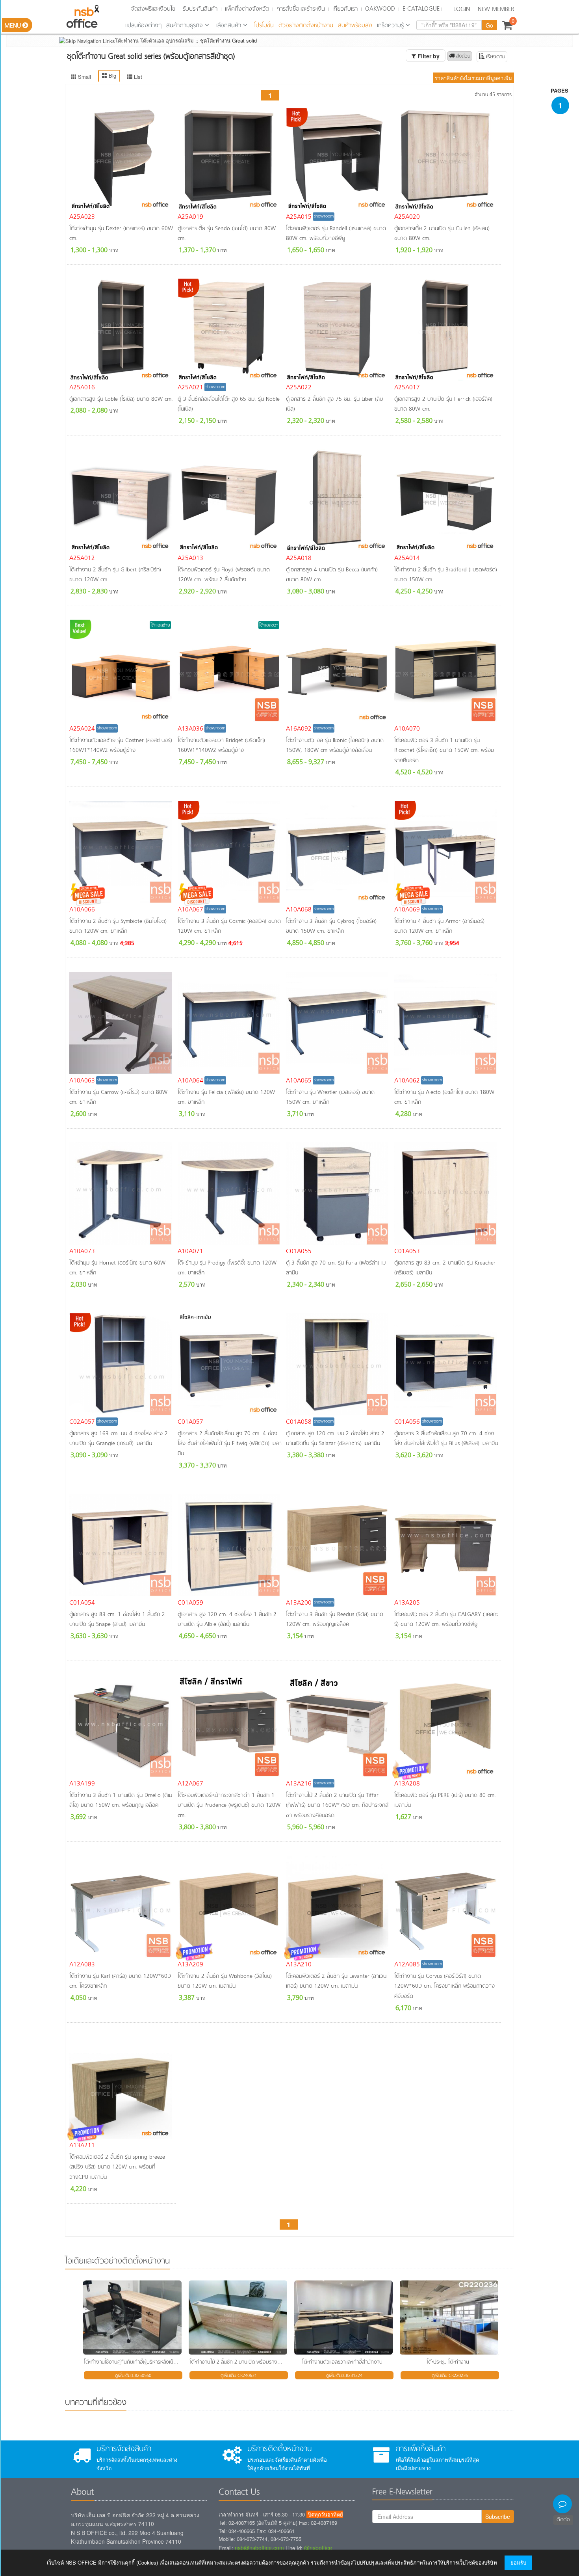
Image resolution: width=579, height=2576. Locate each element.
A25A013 (190, 558)
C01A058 (299, 1422)
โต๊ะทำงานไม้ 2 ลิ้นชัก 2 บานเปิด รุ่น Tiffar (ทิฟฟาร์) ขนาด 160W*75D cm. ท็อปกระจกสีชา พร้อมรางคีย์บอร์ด (337, 1806)
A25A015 (299, 217)
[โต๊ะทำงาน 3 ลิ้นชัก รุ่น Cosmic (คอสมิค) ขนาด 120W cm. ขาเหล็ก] (230, 852)
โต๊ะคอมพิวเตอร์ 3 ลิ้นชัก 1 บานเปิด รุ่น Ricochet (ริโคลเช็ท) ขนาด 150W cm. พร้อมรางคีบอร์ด (444, 751)
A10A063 (82, 1081)
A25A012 (82, 558)
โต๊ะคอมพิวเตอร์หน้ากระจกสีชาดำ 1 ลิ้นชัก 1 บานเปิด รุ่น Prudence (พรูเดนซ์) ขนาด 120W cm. (229, 1806)
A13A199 (82, 1784)
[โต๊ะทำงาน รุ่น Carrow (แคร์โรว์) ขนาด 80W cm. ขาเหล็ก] (122, 1023)
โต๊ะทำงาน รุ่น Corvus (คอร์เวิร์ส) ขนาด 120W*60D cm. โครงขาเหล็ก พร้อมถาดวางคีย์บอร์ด (444, 1986)
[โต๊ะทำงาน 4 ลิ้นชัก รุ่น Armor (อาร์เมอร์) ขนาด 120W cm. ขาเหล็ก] (446, 852)
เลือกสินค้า (229, 26)
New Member (496, 9)
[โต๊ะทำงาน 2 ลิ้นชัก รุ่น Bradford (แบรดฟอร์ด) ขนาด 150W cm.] (446, 500)
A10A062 (407, 1081)
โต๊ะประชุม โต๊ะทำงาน (448, 2362)
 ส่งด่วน (460, 56)
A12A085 (407, 1965)
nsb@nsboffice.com (259, 2548)
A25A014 (407, 558)
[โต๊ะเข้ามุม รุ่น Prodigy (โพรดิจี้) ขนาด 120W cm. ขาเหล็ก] (230, 1194)
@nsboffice (318, 2548)
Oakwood (380, 9)
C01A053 (407, 1252)
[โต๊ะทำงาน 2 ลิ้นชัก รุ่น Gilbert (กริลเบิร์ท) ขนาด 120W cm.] (122, 500)
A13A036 (190, 729)
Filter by (428, 56)
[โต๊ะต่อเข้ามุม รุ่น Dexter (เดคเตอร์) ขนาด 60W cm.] (122, 159)
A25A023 (82, 217)
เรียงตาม (495, 57)
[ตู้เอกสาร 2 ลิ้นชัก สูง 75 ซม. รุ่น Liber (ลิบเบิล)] (338, 330)
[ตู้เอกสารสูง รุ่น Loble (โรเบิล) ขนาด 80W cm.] (122, 330)
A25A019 (190, 217)
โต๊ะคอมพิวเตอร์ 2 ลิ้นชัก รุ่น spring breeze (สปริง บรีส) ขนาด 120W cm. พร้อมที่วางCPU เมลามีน (117, 2167)
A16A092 (299, 729)
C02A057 (82, 1422)
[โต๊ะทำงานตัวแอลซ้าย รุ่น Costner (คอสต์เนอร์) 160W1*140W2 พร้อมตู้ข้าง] (122, 671)
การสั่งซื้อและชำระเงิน (301, 9)
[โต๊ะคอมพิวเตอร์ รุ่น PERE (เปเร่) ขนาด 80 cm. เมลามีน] (446, 1726)
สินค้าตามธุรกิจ (185, 26)
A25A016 (82, 388)
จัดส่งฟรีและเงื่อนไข (153, 9)
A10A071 (190, 1252)
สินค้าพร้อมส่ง (355, 26)
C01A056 (407, 1422)
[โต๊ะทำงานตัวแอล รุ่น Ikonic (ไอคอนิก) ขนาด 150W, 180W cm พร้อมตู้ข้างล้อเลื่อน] (338, 671)
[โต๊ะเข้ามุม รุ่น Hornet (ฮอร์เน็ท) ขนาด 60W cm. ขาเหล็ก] (122, 1194)
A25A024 (82, 729)
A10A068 (299, 910)
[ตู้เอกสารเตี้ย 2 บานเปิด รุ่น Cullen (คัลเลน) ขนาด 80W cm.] (446, 159)
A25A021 (190, 388)
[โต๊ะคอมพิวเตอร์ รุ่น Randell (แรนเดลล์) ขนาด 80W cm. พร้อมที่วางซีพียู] (338, 159)
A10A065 (299, 1081)
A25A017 (407, 388)
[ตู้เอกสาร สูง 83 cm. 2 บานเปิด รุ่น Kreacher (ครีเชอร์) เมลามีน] (446, 1194)
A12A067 (190, 1784)
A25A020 (407, 217)
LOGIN (462, 9)
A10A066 (82, 910)
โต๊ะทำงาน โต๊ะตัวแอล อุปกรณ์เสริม (154, 40)
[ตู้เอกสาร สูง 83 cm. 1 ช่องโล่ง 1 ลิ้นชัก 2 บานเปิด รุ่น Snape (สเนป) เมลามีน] (122, 1545)
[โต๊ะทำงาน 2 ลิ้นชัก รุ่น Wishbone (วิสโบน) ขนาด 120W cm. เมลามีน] (230, 1907)
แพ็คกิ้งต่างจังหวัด (247, 9)
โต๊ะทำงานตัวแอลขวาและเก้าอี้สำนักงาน (342, 2362)
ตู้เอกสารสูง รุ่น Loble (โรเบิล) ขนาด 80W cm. (121, 399)
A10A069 (407, 910)
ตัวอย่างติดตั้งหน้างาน (306, 26)
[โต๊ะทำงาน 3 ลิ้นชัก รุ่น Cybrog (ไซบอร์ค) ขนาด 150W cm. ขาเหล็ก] (338, 852)
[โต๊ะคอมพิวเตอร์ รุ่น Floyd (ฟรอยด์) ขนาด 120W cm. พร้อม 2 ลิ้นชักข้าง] (230, 500)
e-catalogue (421, 9)
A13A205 (407, 1603)
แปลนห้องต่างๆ (143, 26)
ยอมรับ (518, 2562)
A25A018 (299, 558)
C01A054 (82, 1603)
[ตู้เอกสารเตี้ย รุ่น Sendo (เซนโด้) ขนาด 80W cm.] (230, 159)
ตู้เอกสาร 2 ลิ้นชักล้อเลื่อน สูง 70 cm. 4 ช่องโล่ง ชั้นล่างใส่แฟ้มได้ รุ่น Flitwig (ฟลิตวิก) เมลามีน (230, 1444)
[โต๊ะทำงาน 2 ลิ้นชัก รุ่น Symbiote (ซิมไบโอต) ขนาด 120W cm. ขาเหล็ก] (122, 852)
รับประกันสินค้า (200, 9)
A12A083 (82, 1965)
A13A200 (299, 1603)
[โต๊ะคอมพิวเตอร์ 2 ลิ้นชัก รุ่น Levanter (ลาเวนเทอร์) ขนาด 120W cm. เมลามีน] (338, 1907)
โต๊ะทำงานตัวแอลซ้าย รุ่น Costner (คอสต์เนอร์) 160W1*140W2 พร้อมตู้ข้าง (121, 746)
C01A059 (190, 1603)
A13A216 (299, 1784)
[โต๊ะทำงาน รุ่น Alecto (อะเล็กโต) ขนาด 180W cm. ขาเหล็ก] (446, 1023)
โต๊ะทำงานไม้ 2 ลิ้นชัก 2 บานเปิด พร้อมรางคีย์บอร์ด (243, 2362)
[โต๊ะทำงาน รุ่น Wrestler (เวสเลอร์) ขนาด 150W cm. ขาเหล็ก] (338, 1023)
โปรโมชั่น (264, 26)
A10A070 (407, 729)
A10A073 (82, 1252)
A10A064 (190, 1081)
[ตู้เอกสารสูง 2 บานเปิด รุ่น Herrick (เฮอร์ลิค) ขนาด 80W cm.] (446, 330)
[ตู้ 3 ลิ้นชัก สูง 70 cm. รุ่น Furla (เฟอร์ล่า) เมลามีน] (338, 1194)
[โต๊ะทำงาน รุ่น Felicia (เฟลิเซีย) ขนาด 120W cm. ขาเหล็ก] (230, 1023)
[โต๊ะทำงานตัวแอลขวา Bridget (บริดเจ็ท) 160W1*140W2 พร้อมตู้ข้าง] (230, 671)
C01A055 (299, 1252)
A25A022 (299, 388)
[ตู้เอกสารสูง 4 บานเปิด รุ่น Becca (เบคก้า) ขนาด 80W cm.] (338, 500)
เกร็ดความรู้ (390, 26)
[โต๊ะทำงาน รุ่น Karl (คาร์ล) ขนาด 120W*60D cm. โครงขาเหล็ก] (122, 1907)
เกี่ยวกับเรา (345, 9)
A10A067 (190, 910)
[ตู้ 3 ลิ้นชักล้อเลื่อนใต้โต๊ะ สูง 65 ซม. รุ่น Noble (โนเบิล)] (230, 330)
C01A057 (190, 1422)
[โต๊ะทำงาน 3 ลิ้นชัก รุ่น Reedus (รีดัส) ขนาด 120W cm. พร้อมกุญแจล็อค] (338, 1545)
